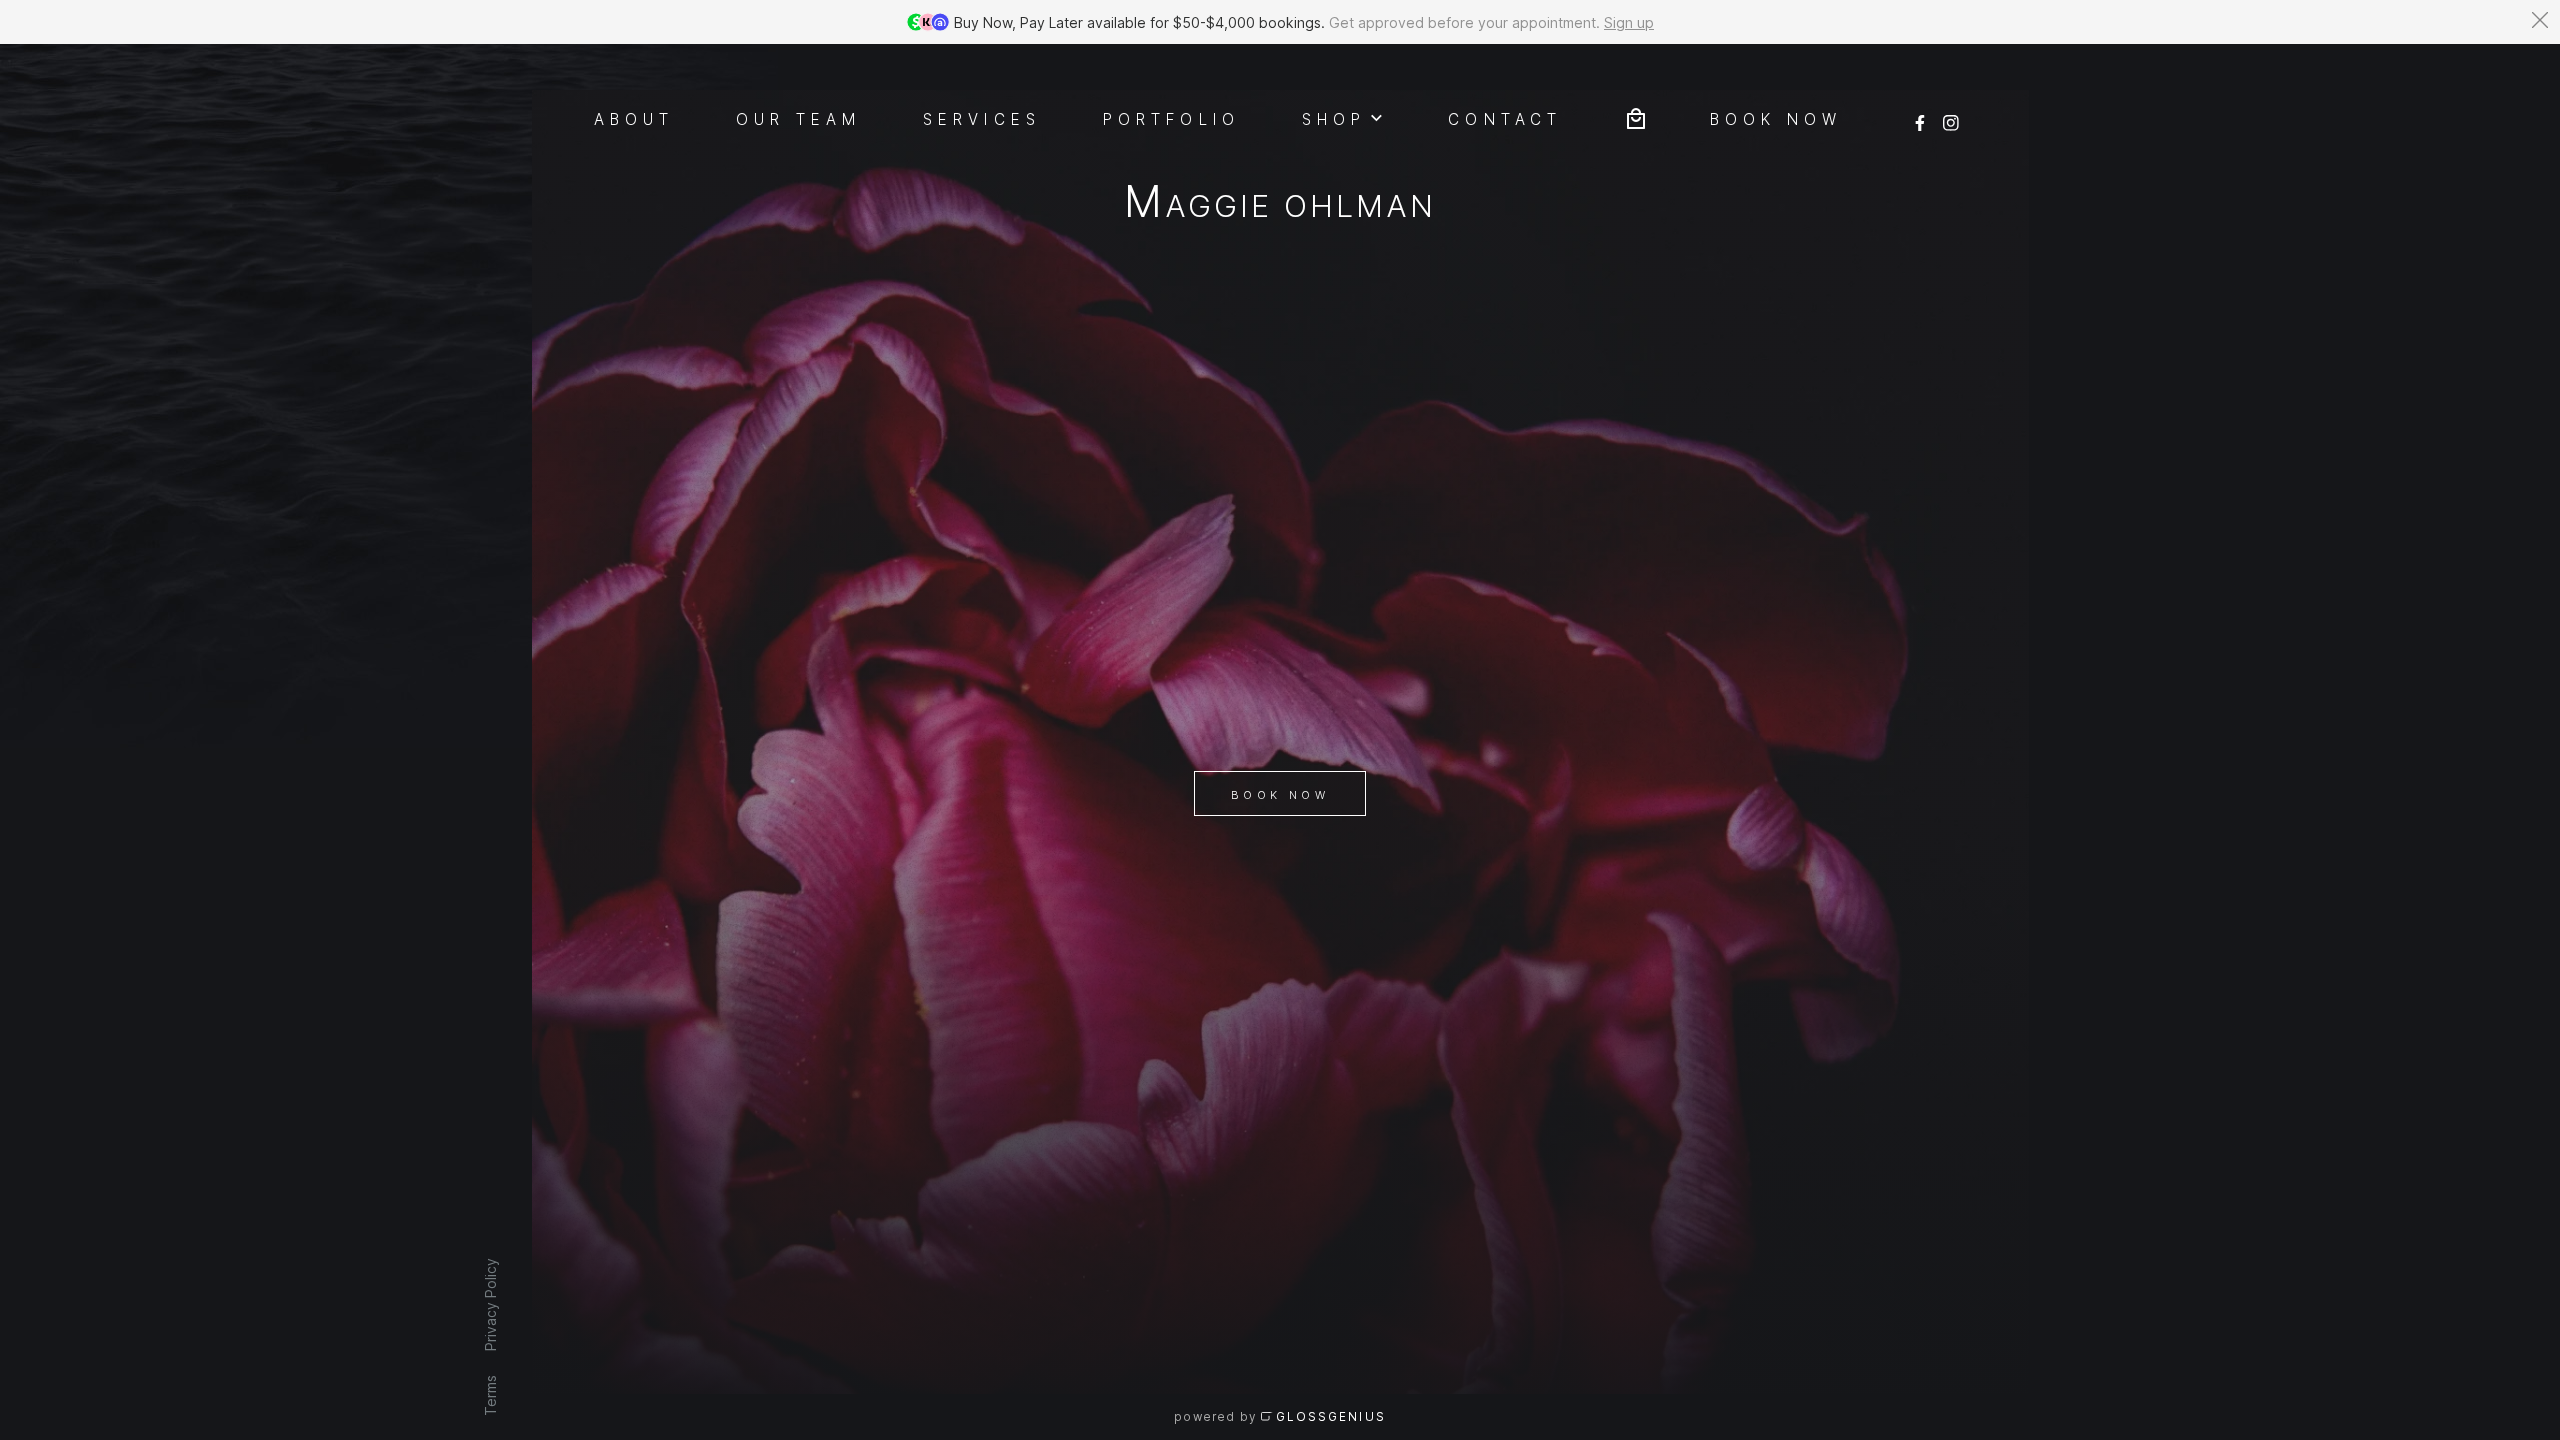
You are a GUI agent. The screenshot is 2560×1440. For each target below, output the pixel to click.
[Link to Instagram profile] (1951, 116)
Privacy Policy (489, 1304)
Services (982, 118)
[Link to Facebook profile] (1920, 116)
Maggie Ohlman (1280, 205)
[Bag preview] (1636, 116)
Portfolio (1171, 118)
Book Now (1280, 795)
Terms (489, 1395)
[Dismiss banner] (2540, 20)
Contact (1505, 118)
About (634, 118)
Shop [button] (1334, 118)
